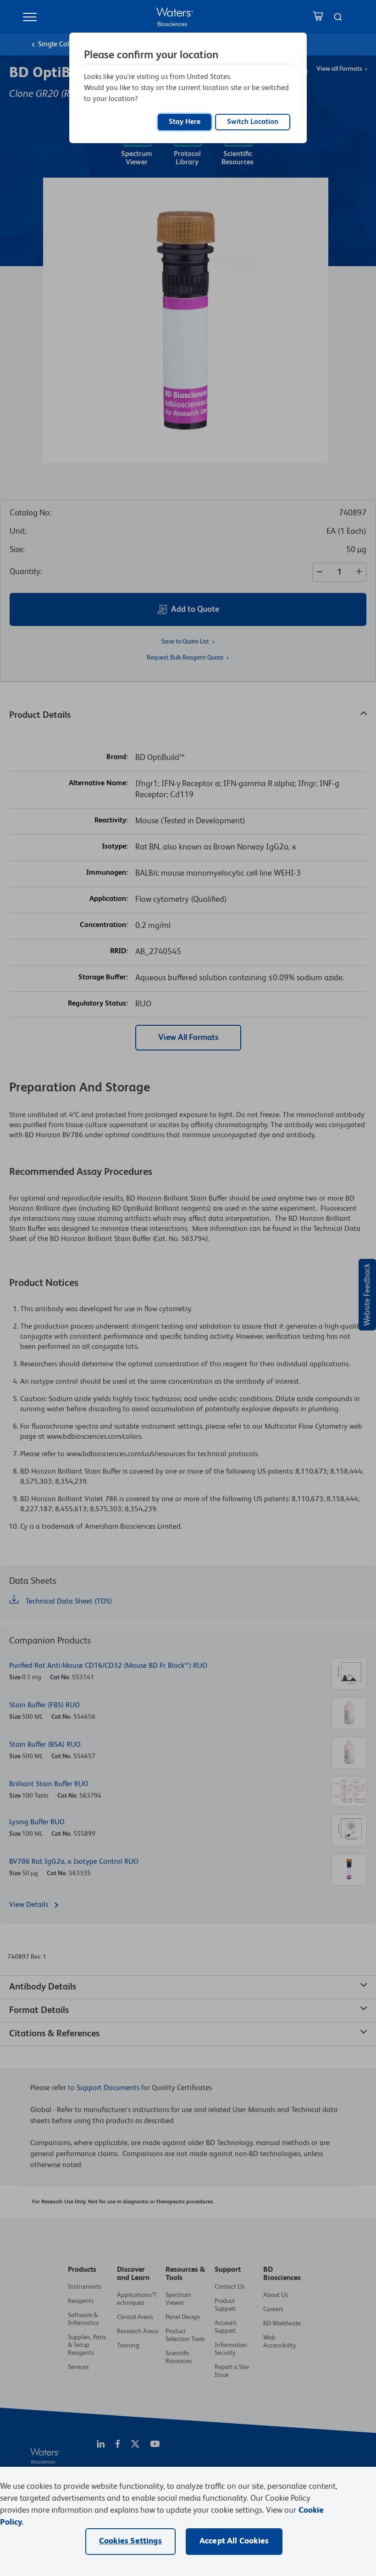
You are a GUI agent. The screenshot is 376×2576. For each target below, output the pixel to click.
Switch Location (253, 122)
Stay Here (185, 122)
